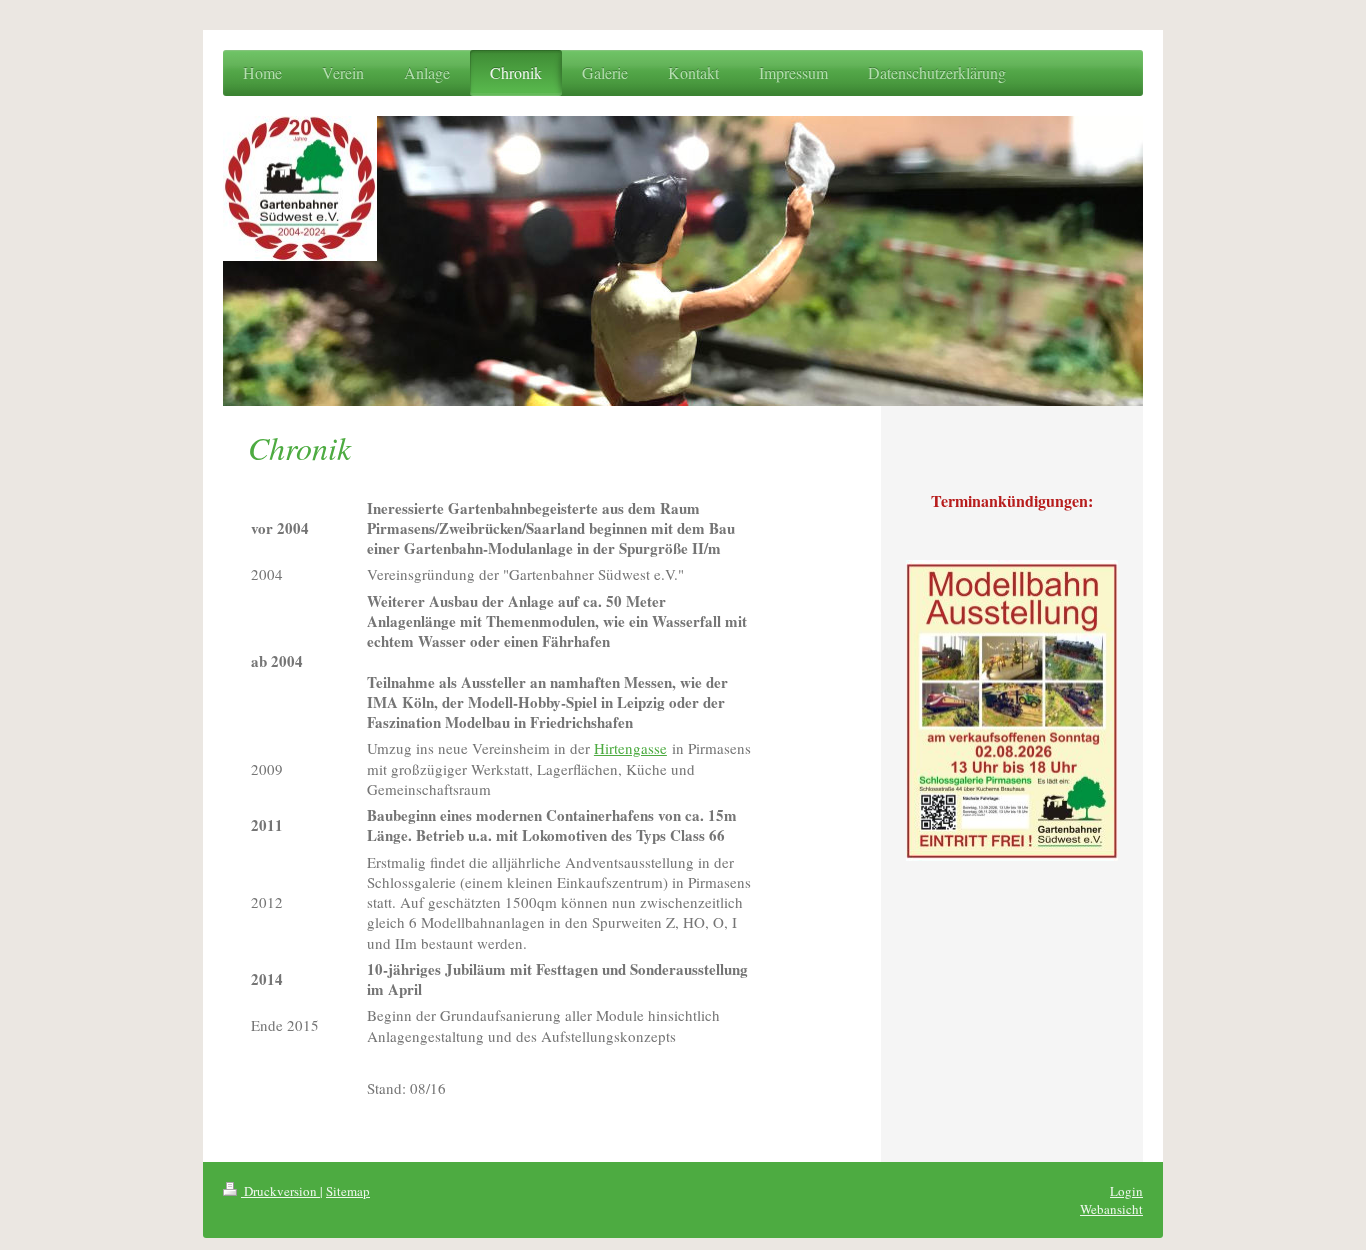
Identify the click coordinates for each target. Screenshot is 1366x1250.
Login (1126, 1191)
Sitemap (348, 1191)
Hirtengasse (630, 748)
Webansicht (1111, 1209)
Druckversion (280, 1191)
